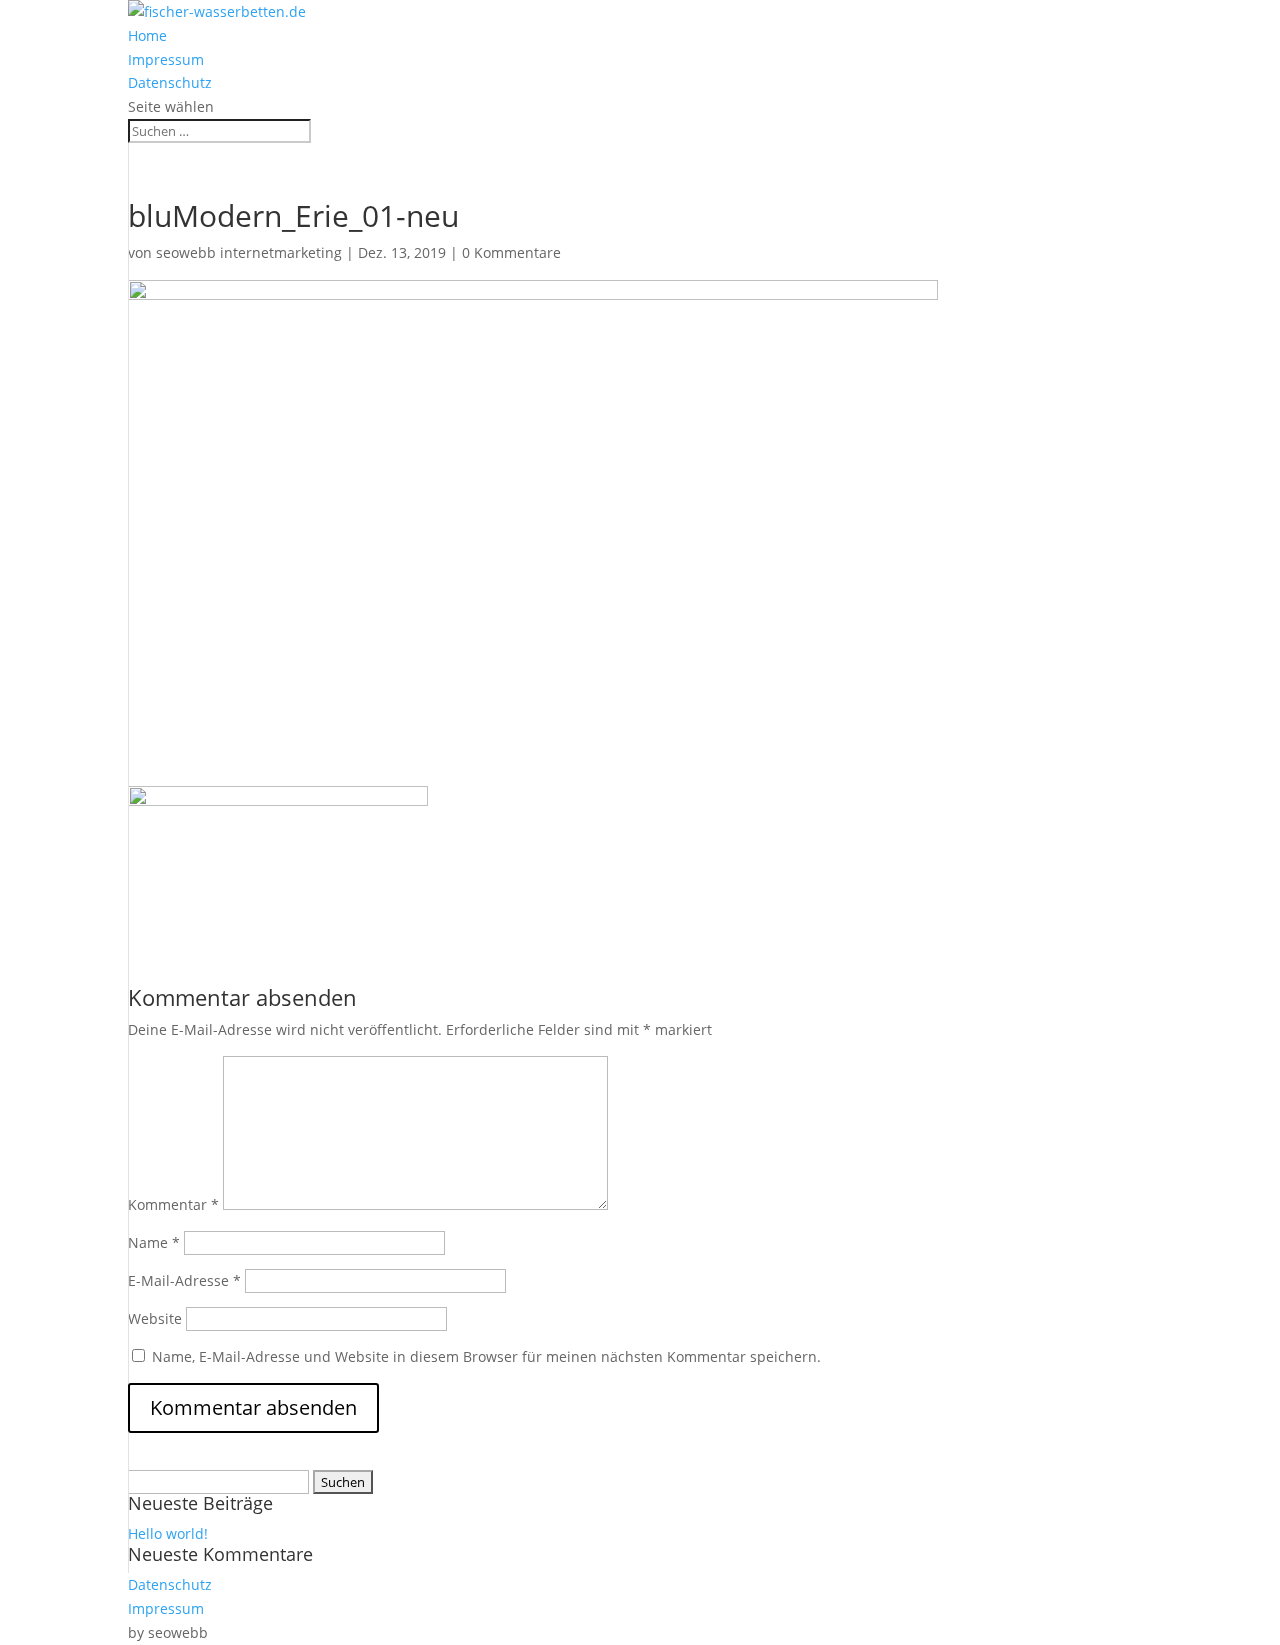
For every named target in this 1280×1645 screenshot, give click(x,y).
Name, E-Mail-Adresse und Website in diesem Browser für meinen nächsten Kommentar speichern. (486, 1356)
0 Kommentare (511, 252)
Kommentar (173, 1204)
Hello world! (168, 1533)
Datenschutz (170, 82)
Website (155, 1318)
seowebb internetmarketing (249, 252)
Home (147, 35)
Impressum (166, 59)
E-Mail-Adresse (184, 1280)
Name (154, 1242)
